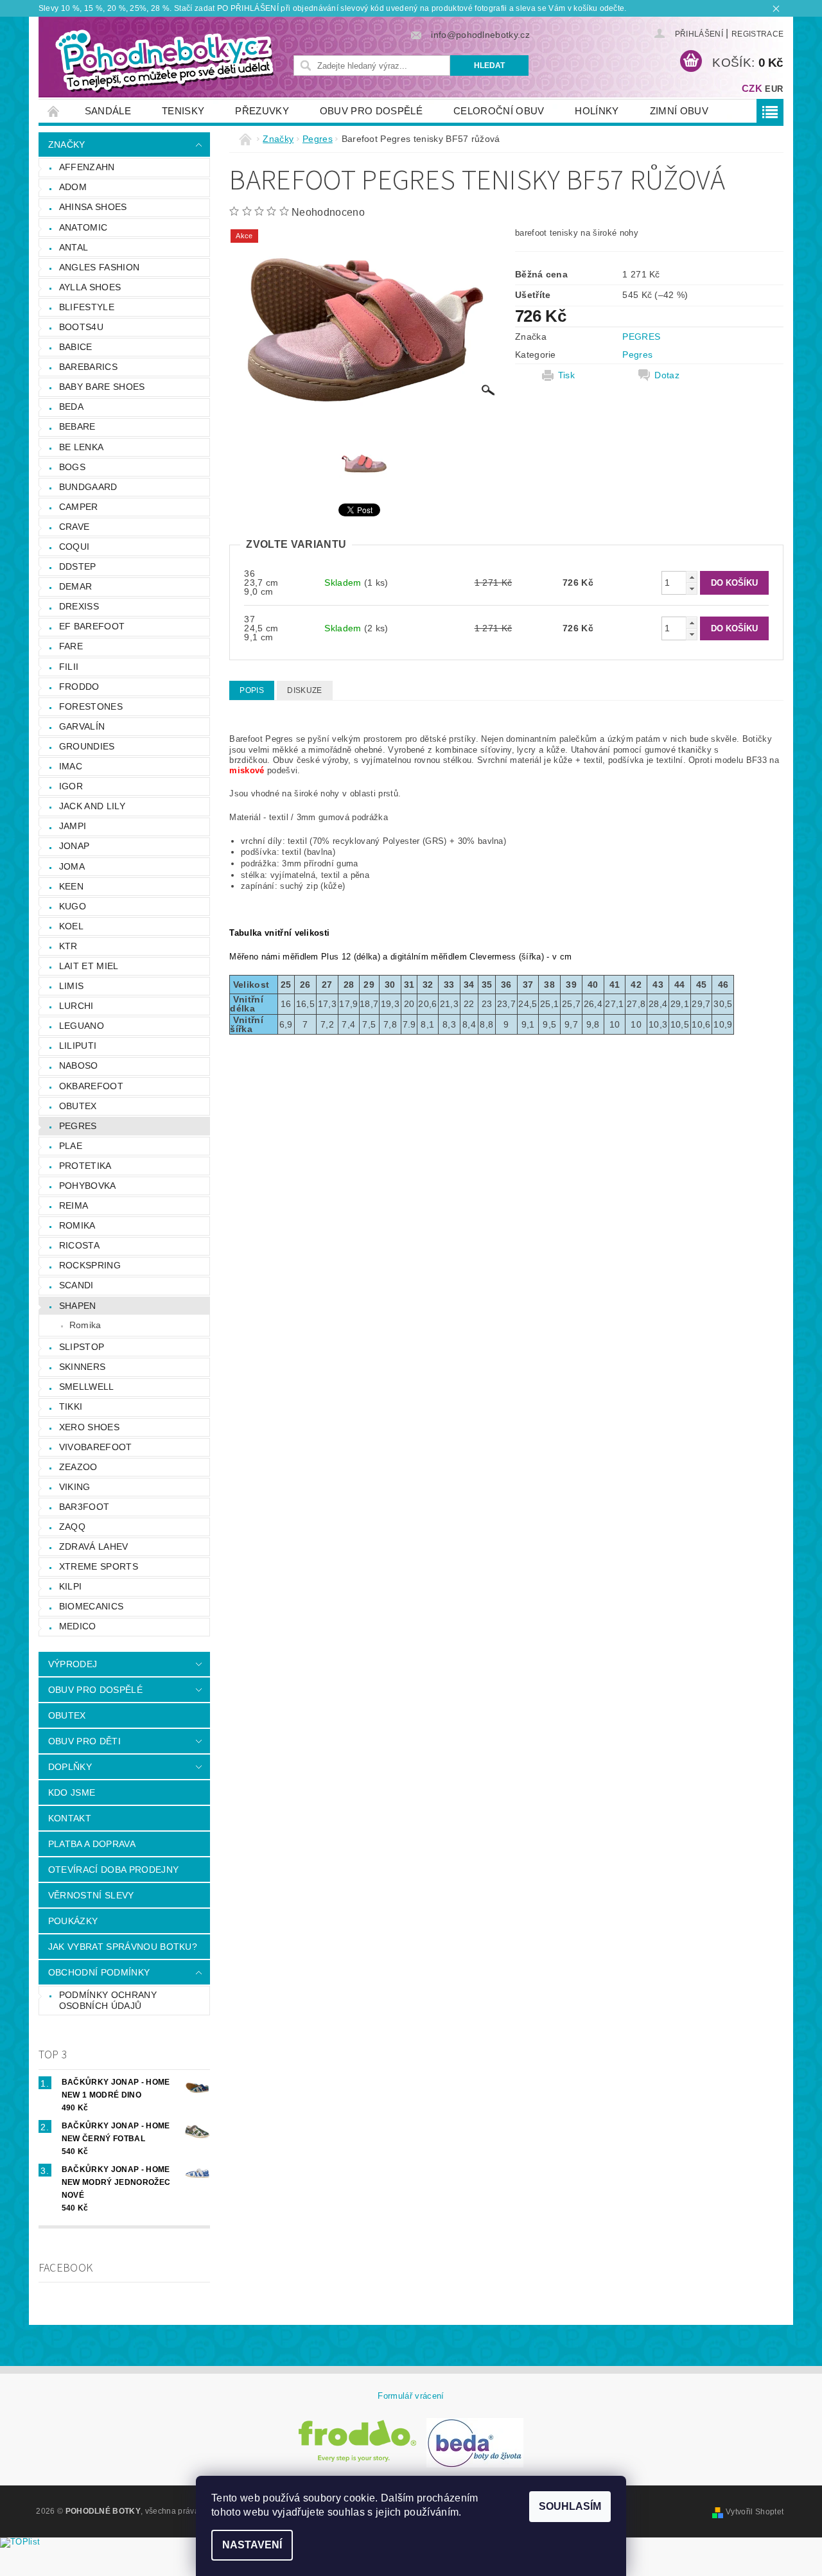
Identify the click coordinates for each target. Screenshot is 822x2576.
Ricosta (79, 1245)
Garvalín (82, 726)
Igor (71, 786)
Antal (74, 247)
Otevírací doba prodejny (113, 1870)
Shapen (78, 1306)
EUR (774, 89)
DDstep (78, 566)
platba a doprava (92, 1844)
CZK (752, 88)
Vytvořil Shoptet (755, 2512)
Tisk (566, 375)
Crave (74, 527)
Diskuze (304, 690)
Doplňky (70, 1767)
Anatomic (83, 227)
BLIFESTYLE (87, 307)
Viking (75, 1487)
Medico (78, 1626)
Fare (71, 646)
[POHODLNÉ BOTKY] (164, 60)
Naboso (79, 1065)
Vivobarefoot (96, 1447)
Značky (67, 145)
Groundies (87, 746)
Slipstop (82, 1347)
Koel (71, 926)
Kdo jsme (72, 1792)
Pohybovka (88, 1186)
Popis (252, 690)
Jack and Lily (92, 806)
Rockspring (90, 1265)
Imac (71, 766)
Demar (76, 586)
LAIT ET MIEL (89, 966)
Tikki (71, 1406)
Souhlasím (570, 2506)
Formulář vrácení (411, 2396)
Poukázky (73, 1921)
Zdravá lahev (94, 1546)
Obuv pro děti (84, 1741)
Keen (71, 886)
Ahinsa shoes (93, 207)
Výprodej (73, 1664)
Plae (71, 1146)
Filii (69, 667)
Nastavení (252, 2545)
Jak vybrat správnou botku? (123, 1947)
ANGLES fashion (99, 267)
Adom (73, 187)
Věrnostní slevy (91, 1895)
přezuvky (262, 111)
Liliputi (78, 1046)
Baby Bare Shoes (102, 387)
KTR (68, 946)
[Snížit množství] (692, 589)
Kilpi (71, 1586)
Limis (72, 986)
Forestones (91, 706)
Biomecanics (92, 1606)
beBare (77, 426)
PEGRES (641, 337)
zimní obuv (679, 111)
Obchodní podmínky (99, 1972)
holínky (597, 111)
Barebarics (88, 367)
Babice (76, 347)
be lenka (82, 447)
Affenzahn (87, 167)
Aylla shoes (90, 287)
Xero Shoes (89, 1427)
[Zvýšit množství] (692, 577)
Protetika (85, 1166)
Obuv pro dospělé (371, 111)
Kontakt (70, 1818)
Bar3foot (84, 1507)
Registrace (757, 34)
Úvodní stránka (54, 111)
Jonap (74, 846)
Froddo (79, 687)
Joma (72, 866)
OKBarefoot (91, 1086)
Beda (71, 407)
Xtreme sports (99, 1566)
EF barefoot (92, 626)
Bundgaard (88, 487)
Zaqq (72, 1527)
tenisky (183, 111)
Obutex (78, 1106)
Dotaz (667, 375)
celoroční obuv (499, 111)
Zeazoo (78, 1467)
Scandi (76, 1285)
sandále (108, 111)
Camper (79, 507)
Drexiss (79, 606)
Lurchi (76, 1006)
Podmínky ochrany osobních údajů (108, 2001)
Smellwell (87, 1387)
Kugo (73, 906)
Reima (74, 1205)
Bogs (72, 467)
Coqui (74, 547)
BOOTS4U (81, 327)
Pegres (78, 1126)
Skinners (83, 1367)
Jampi (73, 826)
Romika (77, 1225)
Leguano (82, 1026)
